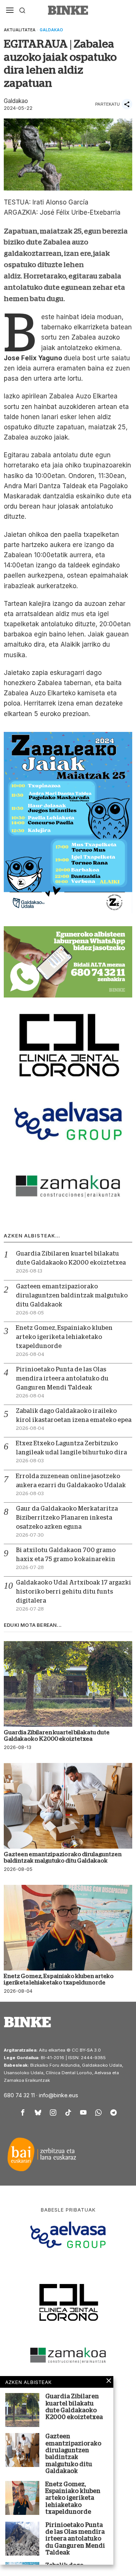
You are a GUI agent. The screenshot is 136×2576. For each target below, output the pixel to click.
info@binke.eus (59, 2095)
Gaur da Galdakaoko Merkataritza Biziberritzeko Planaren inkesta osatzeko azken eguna (67, 1518)
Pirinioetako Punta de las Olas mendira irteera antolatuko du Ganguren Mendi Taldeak (62, 1379)
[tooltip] (23, 2113)
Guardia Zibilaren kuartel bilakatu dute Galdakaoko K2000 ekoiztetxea (57, 1735)
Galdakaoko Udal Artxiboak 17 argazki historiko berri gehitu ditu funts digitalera (73, 1592)
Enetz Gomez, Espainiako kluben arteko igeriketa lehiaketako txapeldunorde (64, 1337)
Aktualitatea (20, 30)
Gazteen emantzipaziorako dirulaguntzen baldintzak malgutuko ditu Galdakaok (72, 1296)
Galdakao (51, 30)
